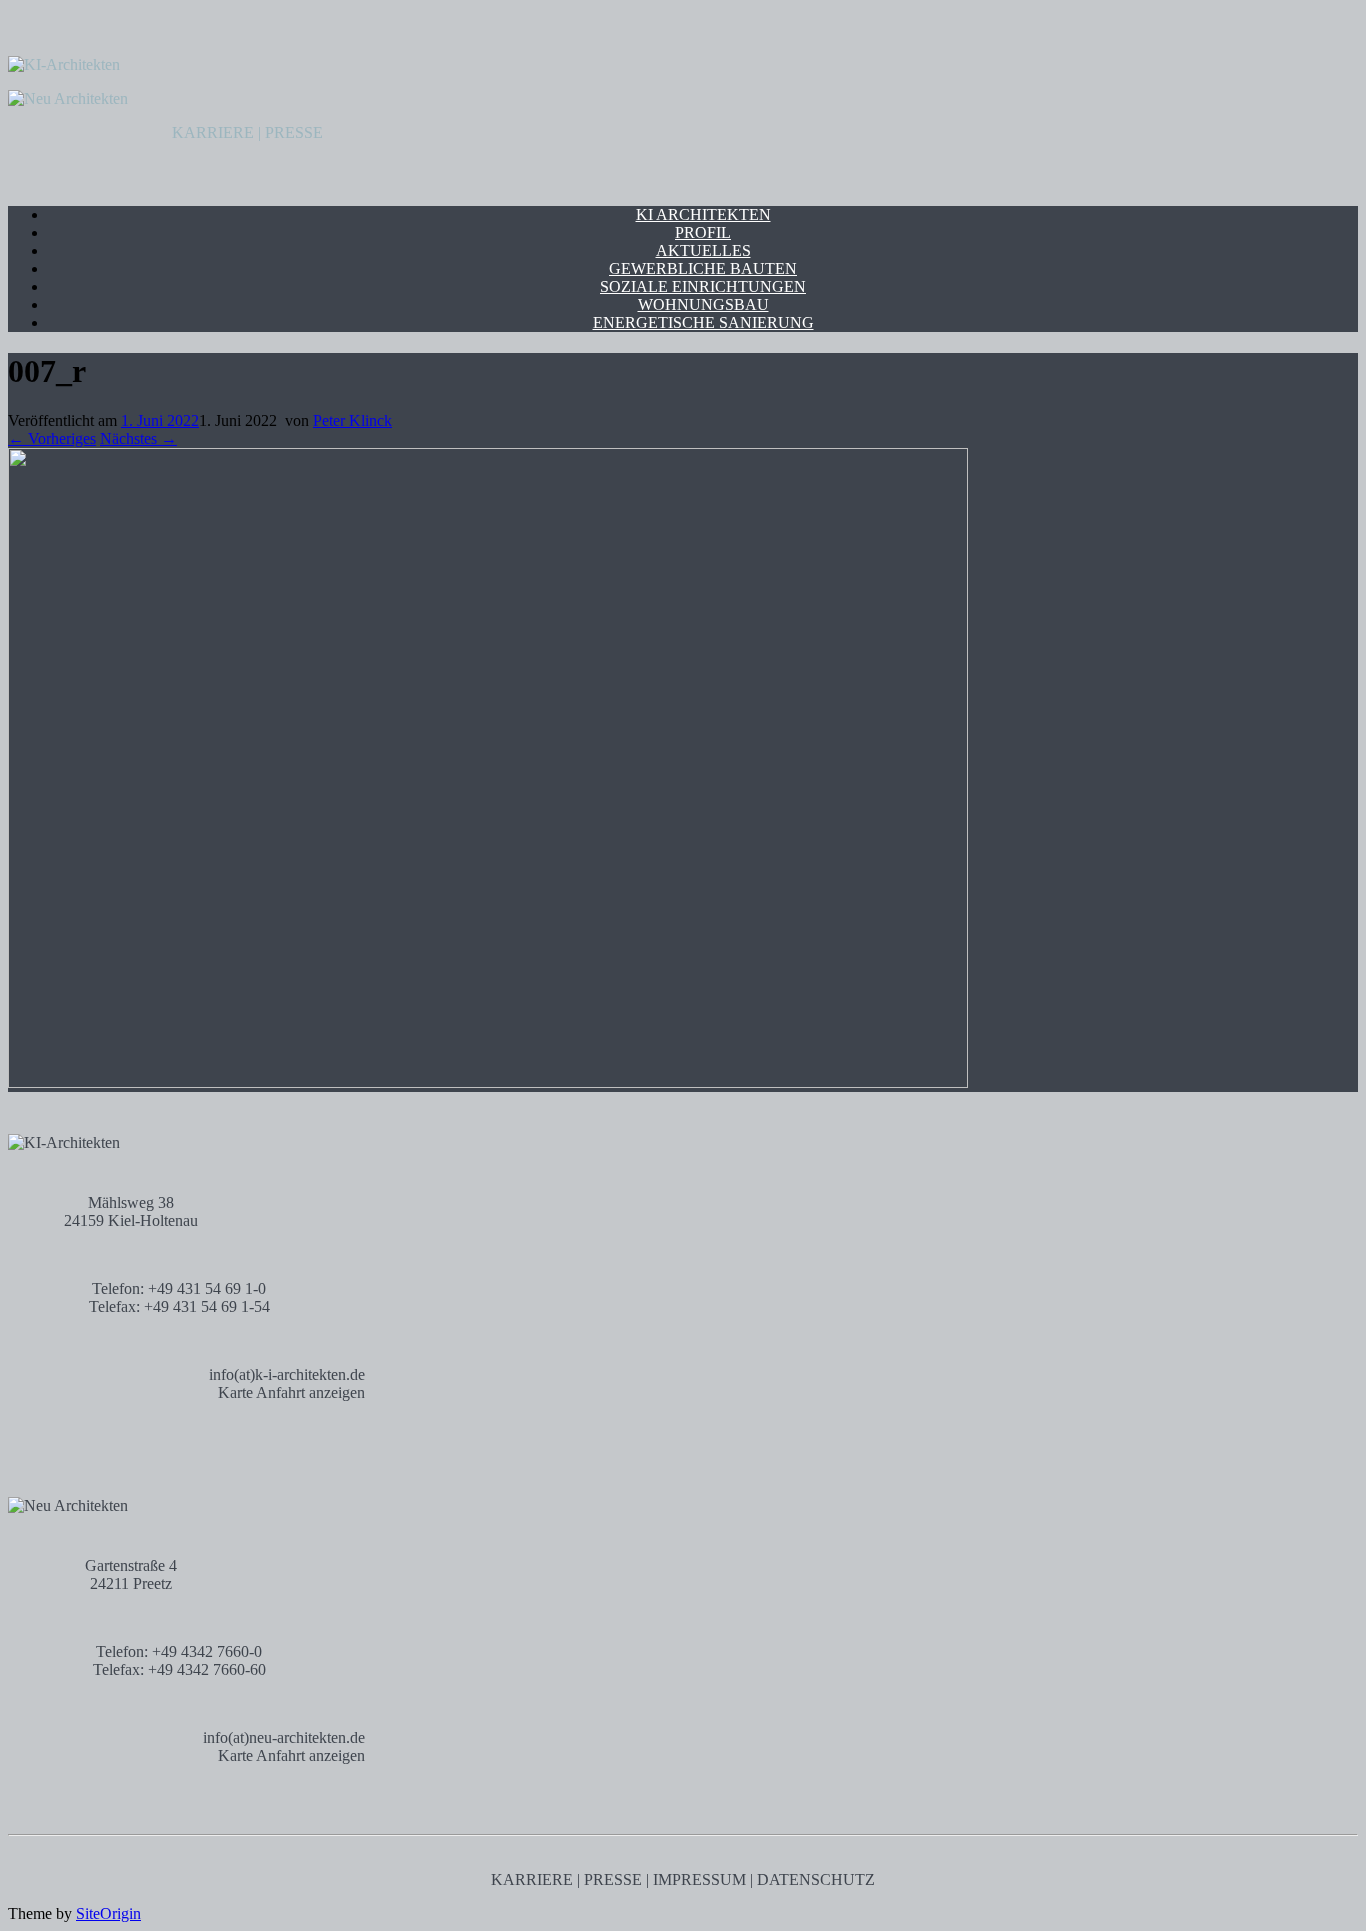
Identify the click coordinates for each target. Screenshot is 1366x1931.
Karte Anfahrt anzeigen (291, 1392)
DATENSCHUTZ (816, 1879)
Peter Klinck (352, 420)
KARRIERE (213, 132)
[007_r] (488, 1082)
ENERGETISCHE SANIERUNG (703, 322)
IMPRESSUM (699, 1879)
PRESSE (294, 132)
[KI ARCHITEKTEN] (64, 64)
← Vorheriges (52, 438)
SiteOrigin (108, 1913)
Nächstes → (138, 438)
